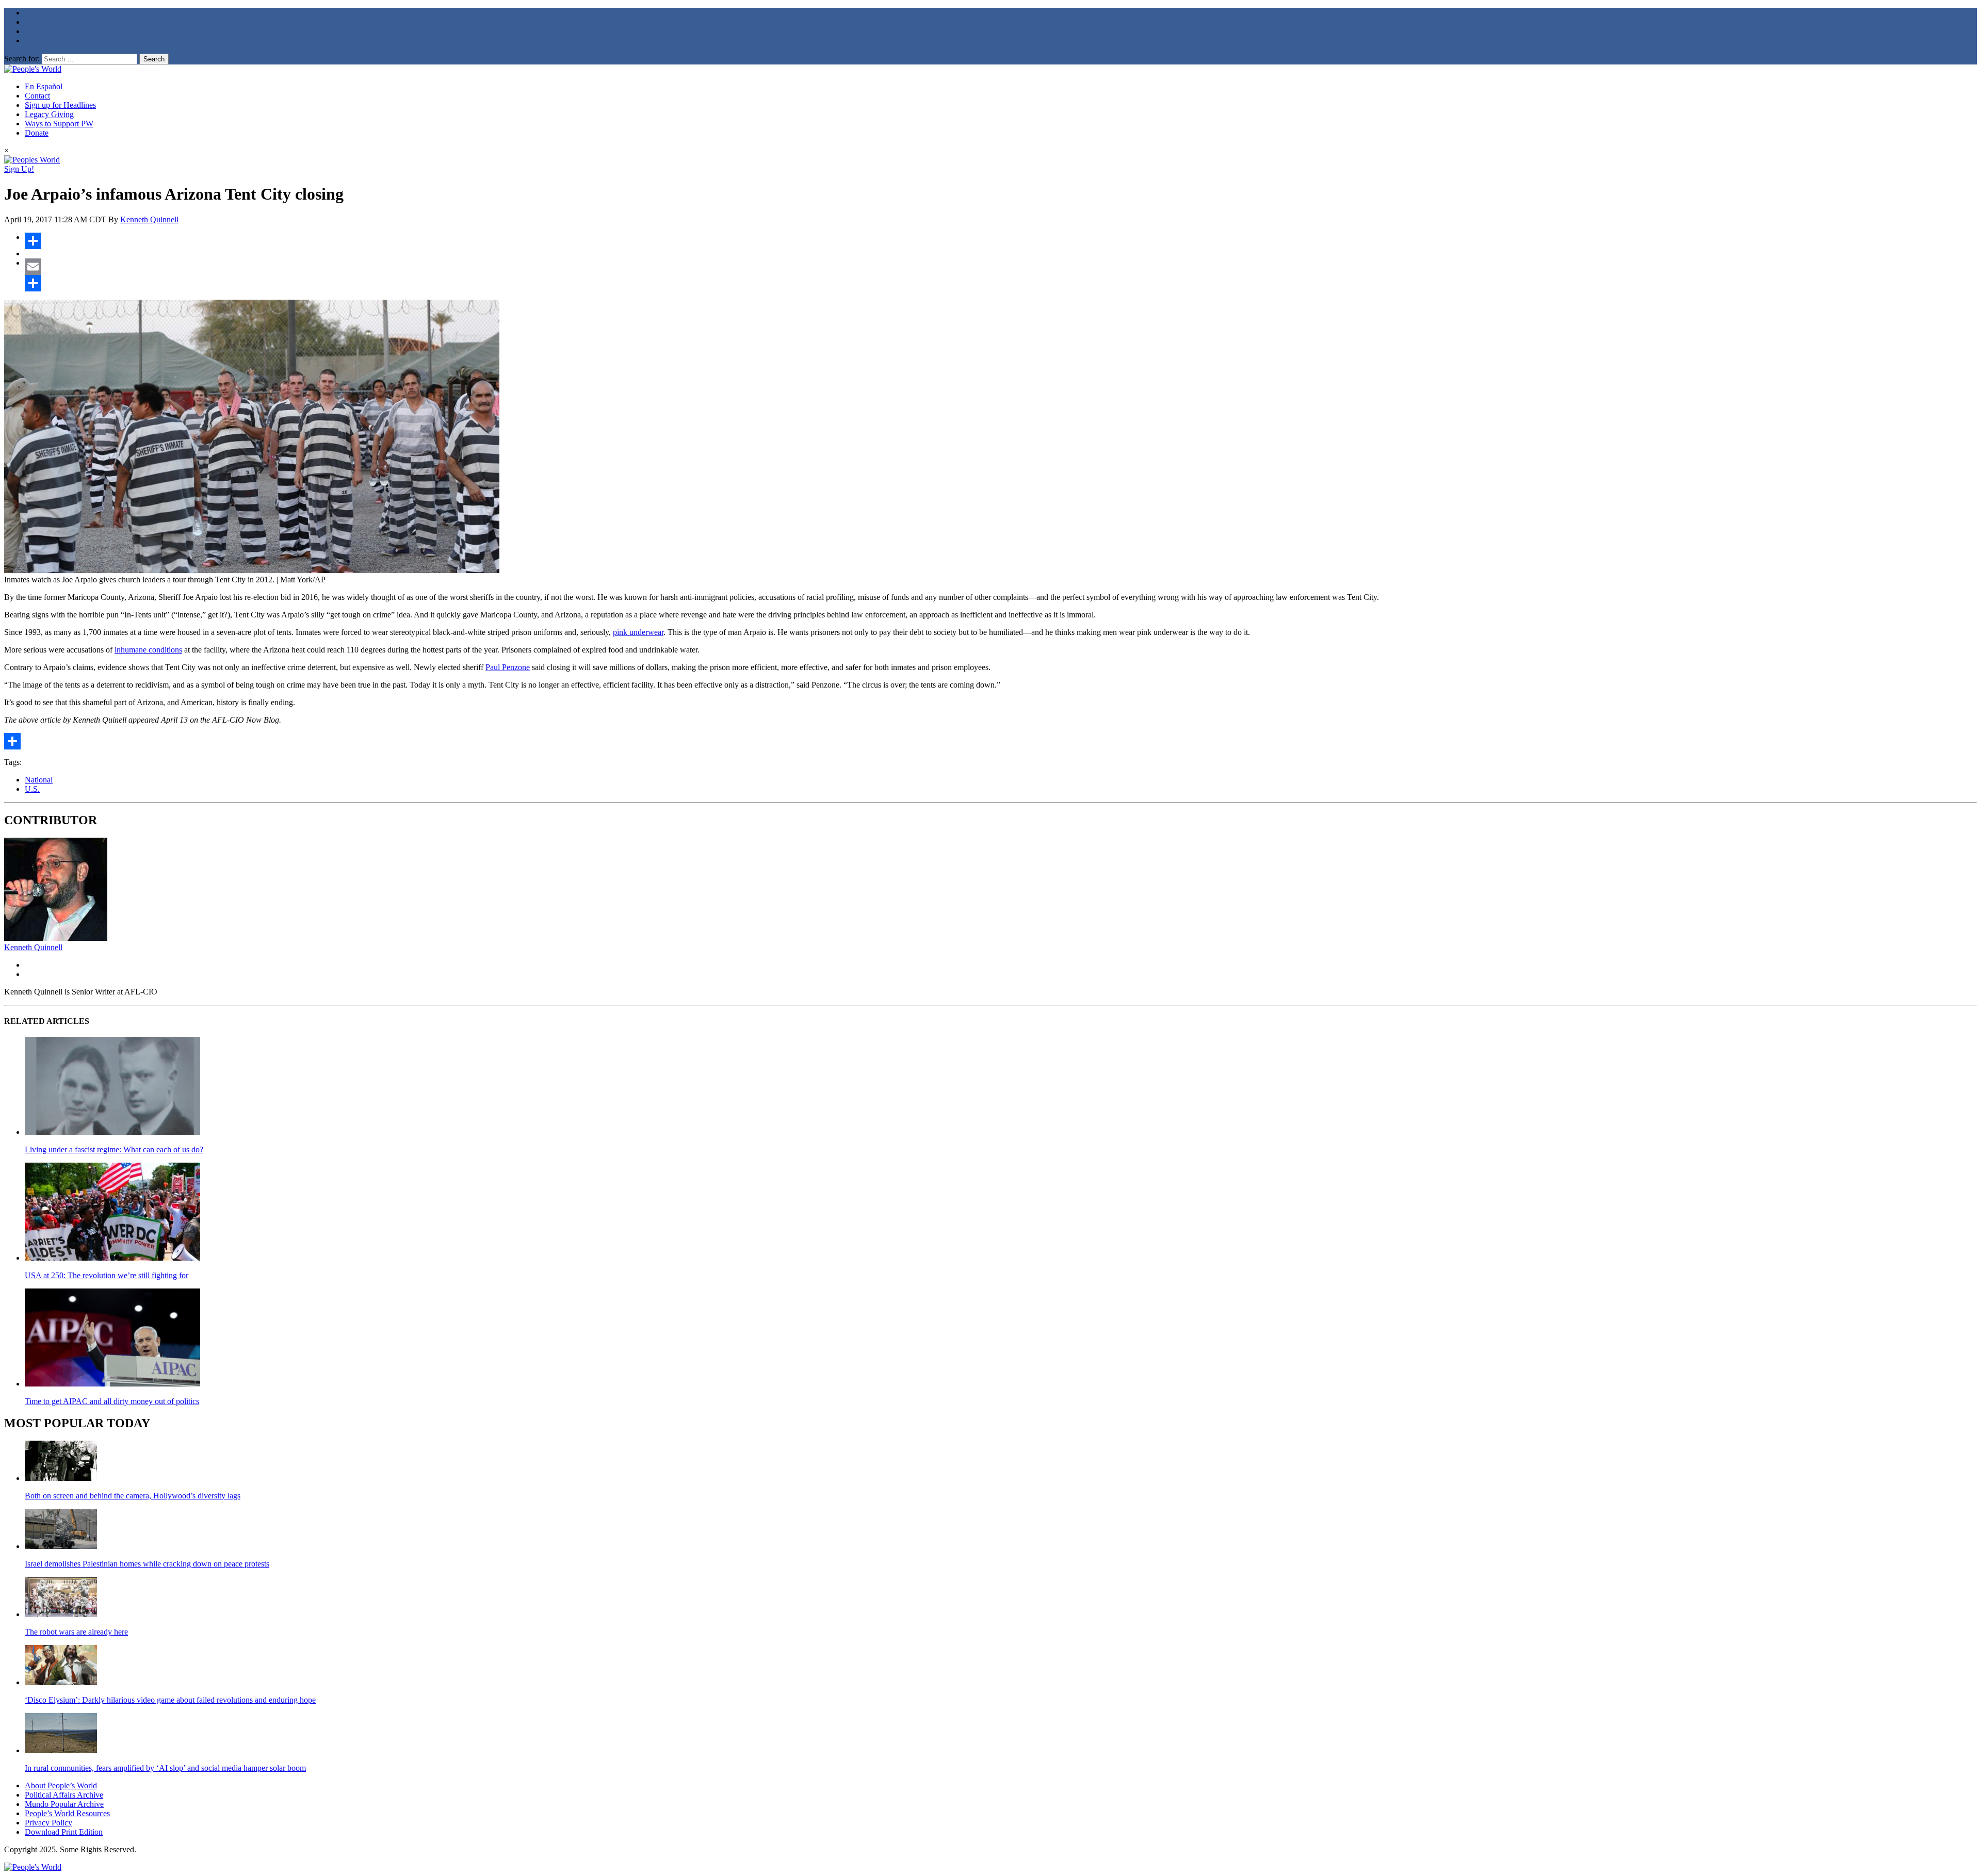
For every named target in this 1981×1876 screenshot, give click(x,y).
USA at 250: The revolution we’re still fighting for (107, 1275)
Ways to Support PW (59, 124)
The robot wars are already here (76, 1632)
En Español (44, 86)
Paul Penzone (508, 667)
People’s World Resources (67, 1813)
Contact (37, 96)
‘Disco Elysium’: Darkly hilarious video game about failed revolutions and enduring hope (170, 1700)
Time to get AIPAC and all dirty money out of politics (112, 1401)
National (39, 780)
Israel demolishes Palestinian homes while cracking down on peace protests (147, 1564)
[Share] (1001, 241)
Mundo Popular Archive (64, 1804)
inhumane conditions (148, 650)
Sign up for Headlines (60, 105)
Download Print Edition (64, 1832)
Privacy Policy (48, 1823)
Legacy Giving (49, 114)
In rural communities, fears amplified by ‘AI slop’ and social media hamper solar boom (165, 1768)
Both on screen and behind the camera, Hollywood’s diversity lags (133, 1496)
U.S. (32, 789)
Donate (37, 133)
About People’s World (61, 1785)
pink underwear (638, 632)
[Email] (1001, 267)
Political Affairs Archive (64, 1795)
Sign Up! (19, 169)
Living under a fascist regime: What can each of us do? (114, 1149)
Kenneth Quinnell (149, 219)
